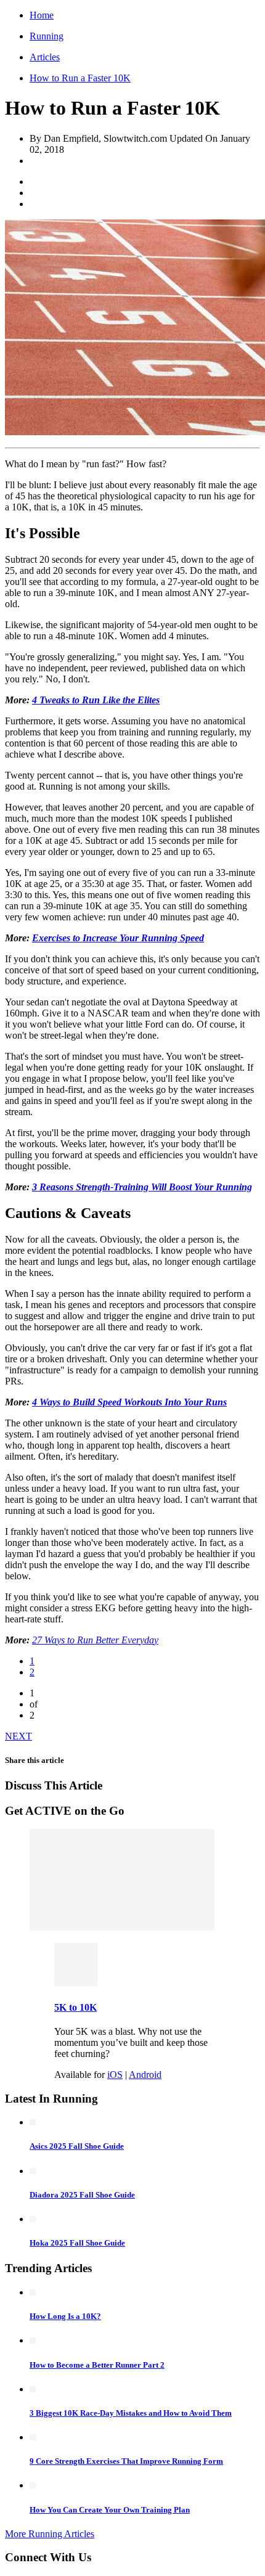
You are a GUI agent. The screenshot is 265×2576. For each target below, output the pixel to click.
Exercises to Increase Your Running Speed (118, 938)
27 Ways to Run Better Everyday (95, 1640)
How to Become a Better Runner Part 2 (97, 2365)
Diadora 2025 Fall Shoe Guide (82, 2195)
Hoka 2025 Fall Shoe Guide (77, 2243)
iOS (115, 2075)
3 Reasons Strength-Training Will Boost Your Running (142, 1187)
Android (145, 2075)
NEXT (18, 1736)
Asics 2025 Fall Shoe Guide (77, 2146)
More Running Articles (50, 2534)
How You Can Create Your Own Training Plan (110, 2510)
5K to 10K (75, 2007)
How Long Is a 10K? (65, 2316)
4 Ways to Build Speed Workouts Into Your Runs (129, 1402)
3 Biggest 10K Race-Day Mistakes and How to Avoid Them (131, 2413)
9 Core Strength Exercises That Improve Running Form (126, 2461)
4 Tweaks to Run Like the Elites (96, 700)
